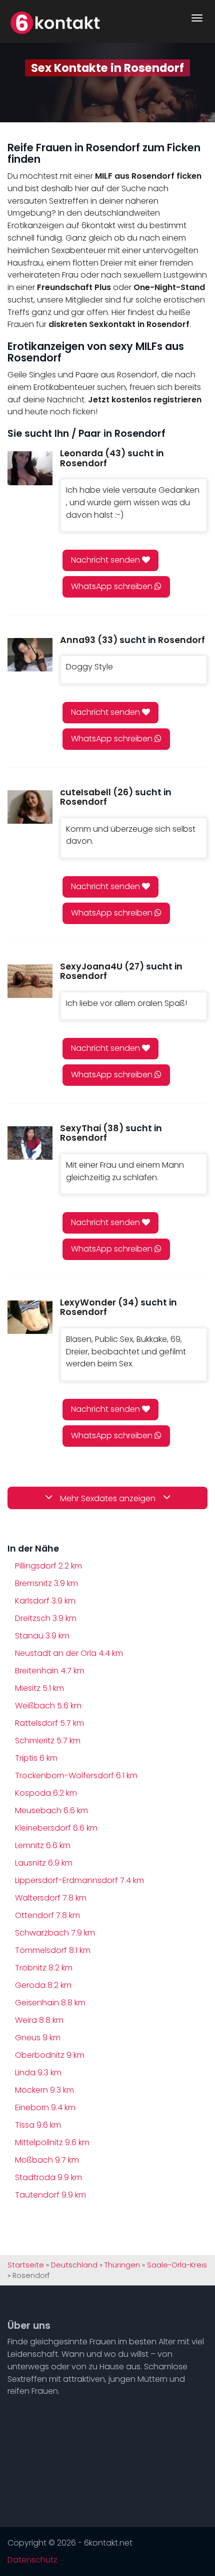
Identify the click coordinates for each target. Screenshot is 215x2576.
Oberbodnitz (50, 2055)
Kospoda (46, 1793)
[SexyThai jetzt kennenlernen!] (30, 1143)
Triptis (36, 1758)
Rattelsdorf (49, 1723)
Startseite (26, 2265)
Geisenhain (50, 2003)
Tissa (38, 2125)
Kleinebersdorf (56, 1828)
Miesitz (39, 1688)
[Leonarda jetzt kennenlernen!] (30, 468)
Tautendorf (50, 2195)
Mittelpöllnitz (52, 2142)
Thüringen (122, 2265)
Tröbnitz (44, 1968)
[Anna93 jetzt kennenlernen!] (30, 655)
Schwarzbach (55, 1933)
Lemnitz (43, 1845)
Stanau (42, 1636)
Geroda (43, 1985)
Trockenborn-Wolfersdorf (76, 1775)
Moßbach (47, 2160)
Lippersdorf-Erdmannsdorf (79, 1880)
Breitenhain (50, 1671)
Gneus (38, 2038)
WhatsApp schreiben (113, 586)
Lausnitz (44, 1863)
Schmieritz (48, 1741)
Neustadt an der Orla (69, 1653)
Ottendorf (47, 1915)
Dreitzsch (46, 1618)
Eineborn (45, 2107)
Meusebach (51, 1810)
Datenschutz (32, 2560)
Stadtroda (48, 2177)
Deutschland (74, 2265)
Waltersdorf (51, 1898)
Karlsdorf (45, 1601)
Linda (38, 2073)
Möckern (44, 2090)
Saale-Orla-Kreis (177, 2265)
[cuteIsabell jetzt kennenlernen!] (30, 807)
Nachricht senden (106, 560)
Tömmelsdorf (53, 1950)
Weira (39, 2020)
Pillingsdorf (48, 1566)
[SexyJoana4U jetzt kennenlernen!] (30, 981)
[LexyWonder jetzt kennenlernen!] (30, 1317)
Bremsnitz (46, 1583)
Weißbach (48, 1706)
